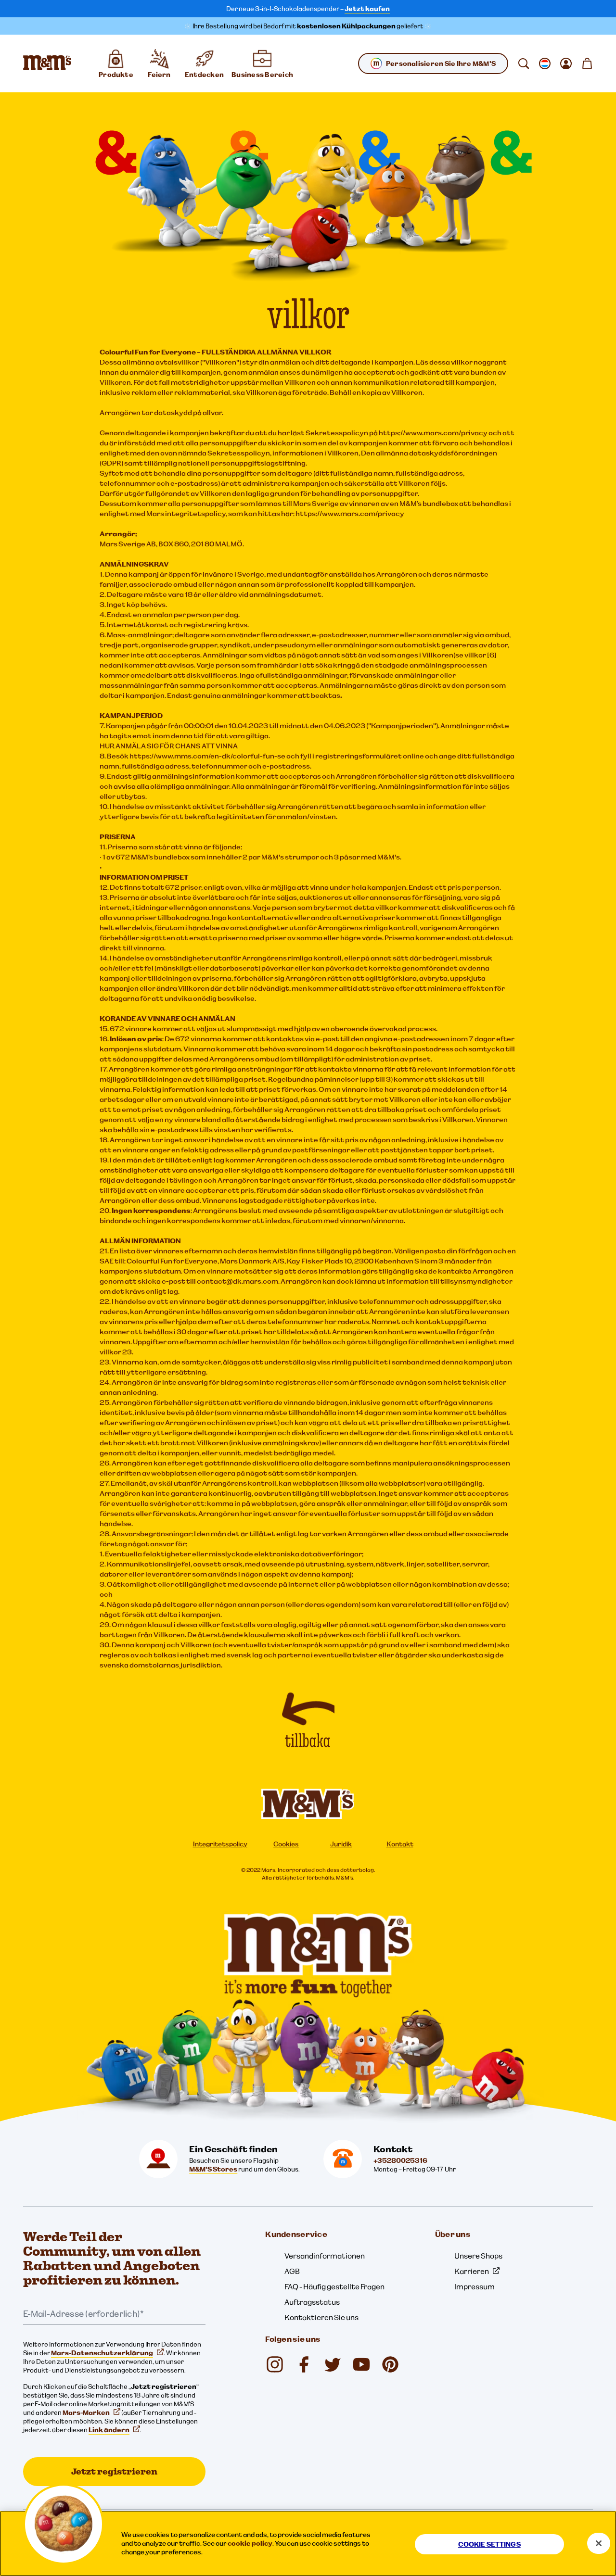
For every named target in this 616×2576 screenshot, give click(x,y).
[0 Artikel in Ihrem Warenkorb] (587, 63)
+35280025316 (400, 2160)
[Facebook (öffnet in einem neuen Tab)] (304, 2364)
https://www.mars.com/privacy (350, 513)
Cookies (286, 1844)
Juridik (341, 1844)
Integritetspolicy (220, 1844)
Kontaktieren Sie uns (321, 2317)
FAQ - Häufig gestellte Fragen (334, 2286)
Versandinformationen (325, 2256)
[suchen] (524, 63)
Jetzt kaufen (367, 9)
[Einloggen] (566, 63)
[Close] (599, 2543)
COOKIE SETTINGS (489, 2544)
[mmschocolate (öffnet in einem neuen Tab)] (390, 2364)
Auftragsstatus (312, 2302)
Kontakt (400, 1844)
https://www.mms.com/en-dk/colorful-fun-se (207, 756)
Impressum (475, 2286)
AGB (292, 2271)
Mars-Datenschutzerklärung (102, 2353)
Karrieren (472, 2271)
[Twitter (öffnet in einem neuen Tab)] (333, 2364)
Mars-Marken (86, 2412)
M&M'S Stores (213, 2169)
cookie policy (250, 2543)
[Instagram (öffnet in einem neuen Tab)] (275, 2364)
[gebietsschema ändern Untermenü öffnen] (545, 63)
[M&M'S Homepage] (47, 63)
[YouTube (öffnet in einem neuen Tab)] (361, 2364)
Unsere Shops (478, 2256)
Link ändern (109, 2430)
